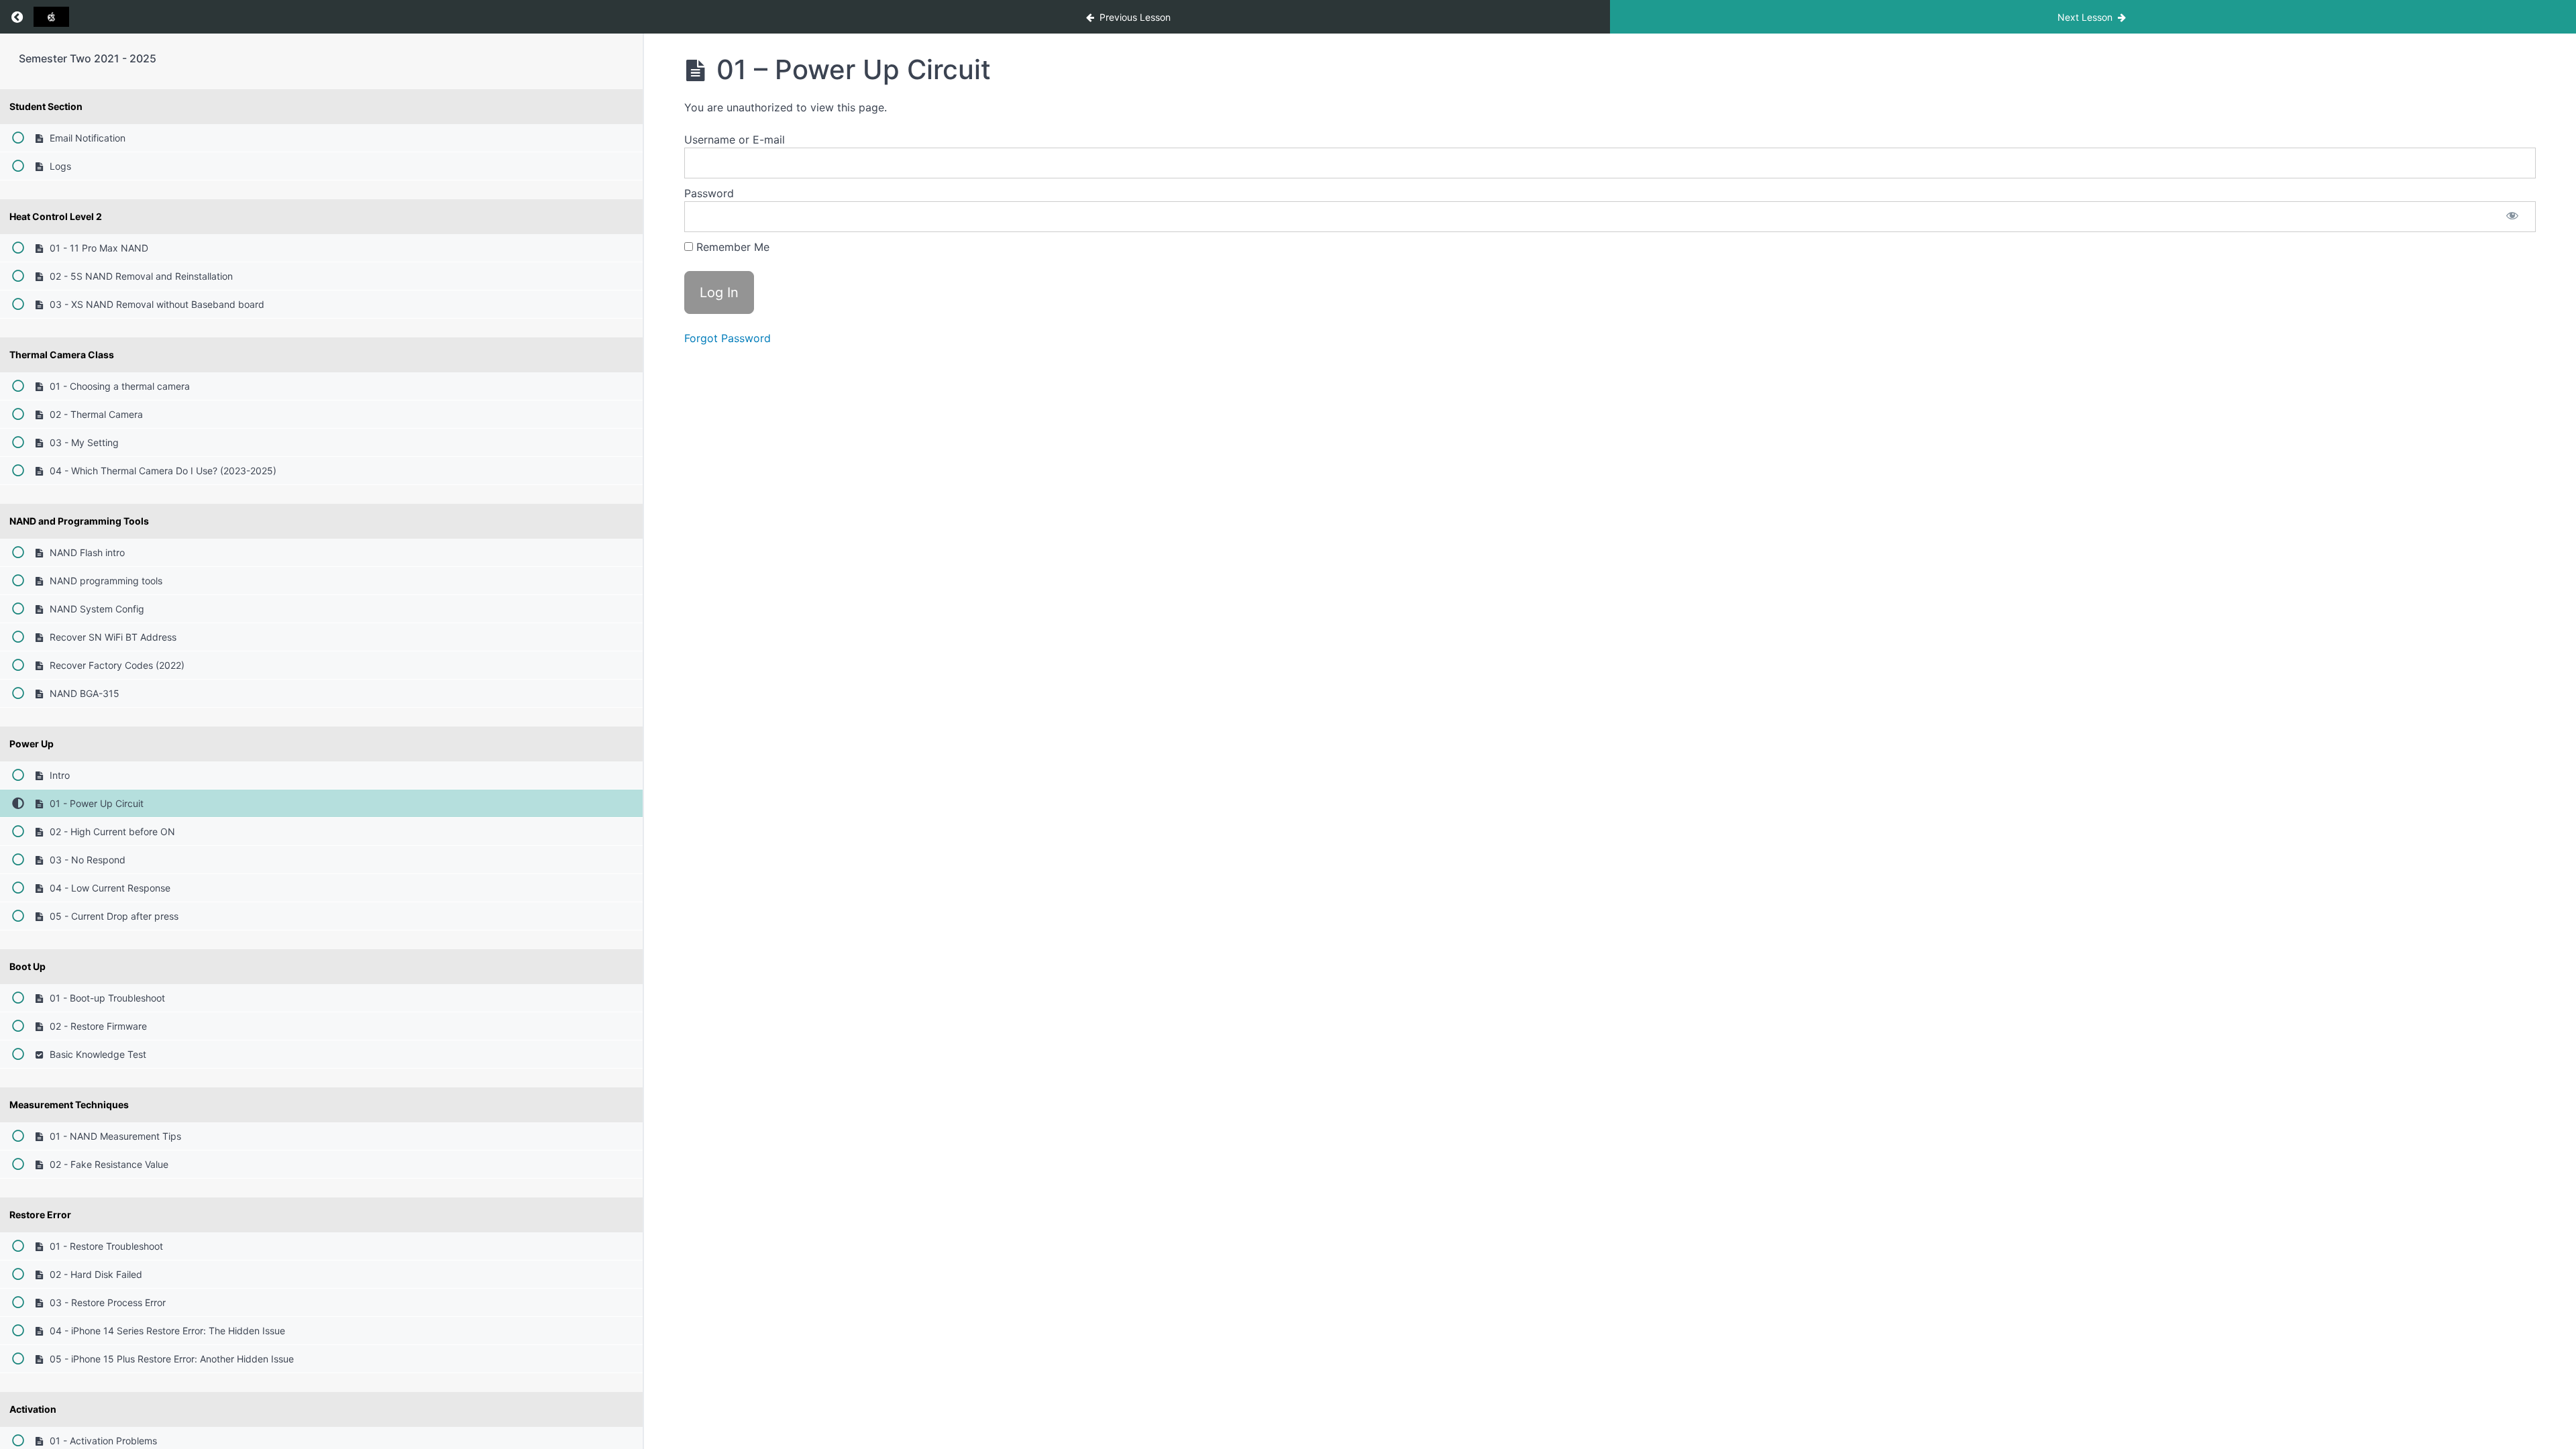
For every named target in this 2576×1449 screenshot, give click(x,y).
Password (709, 193)
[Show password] (2512, 217)
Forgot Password (728, 338)
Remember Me (731, 247)
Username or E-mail (735, 140)
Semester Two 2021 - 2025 (88, 58)
